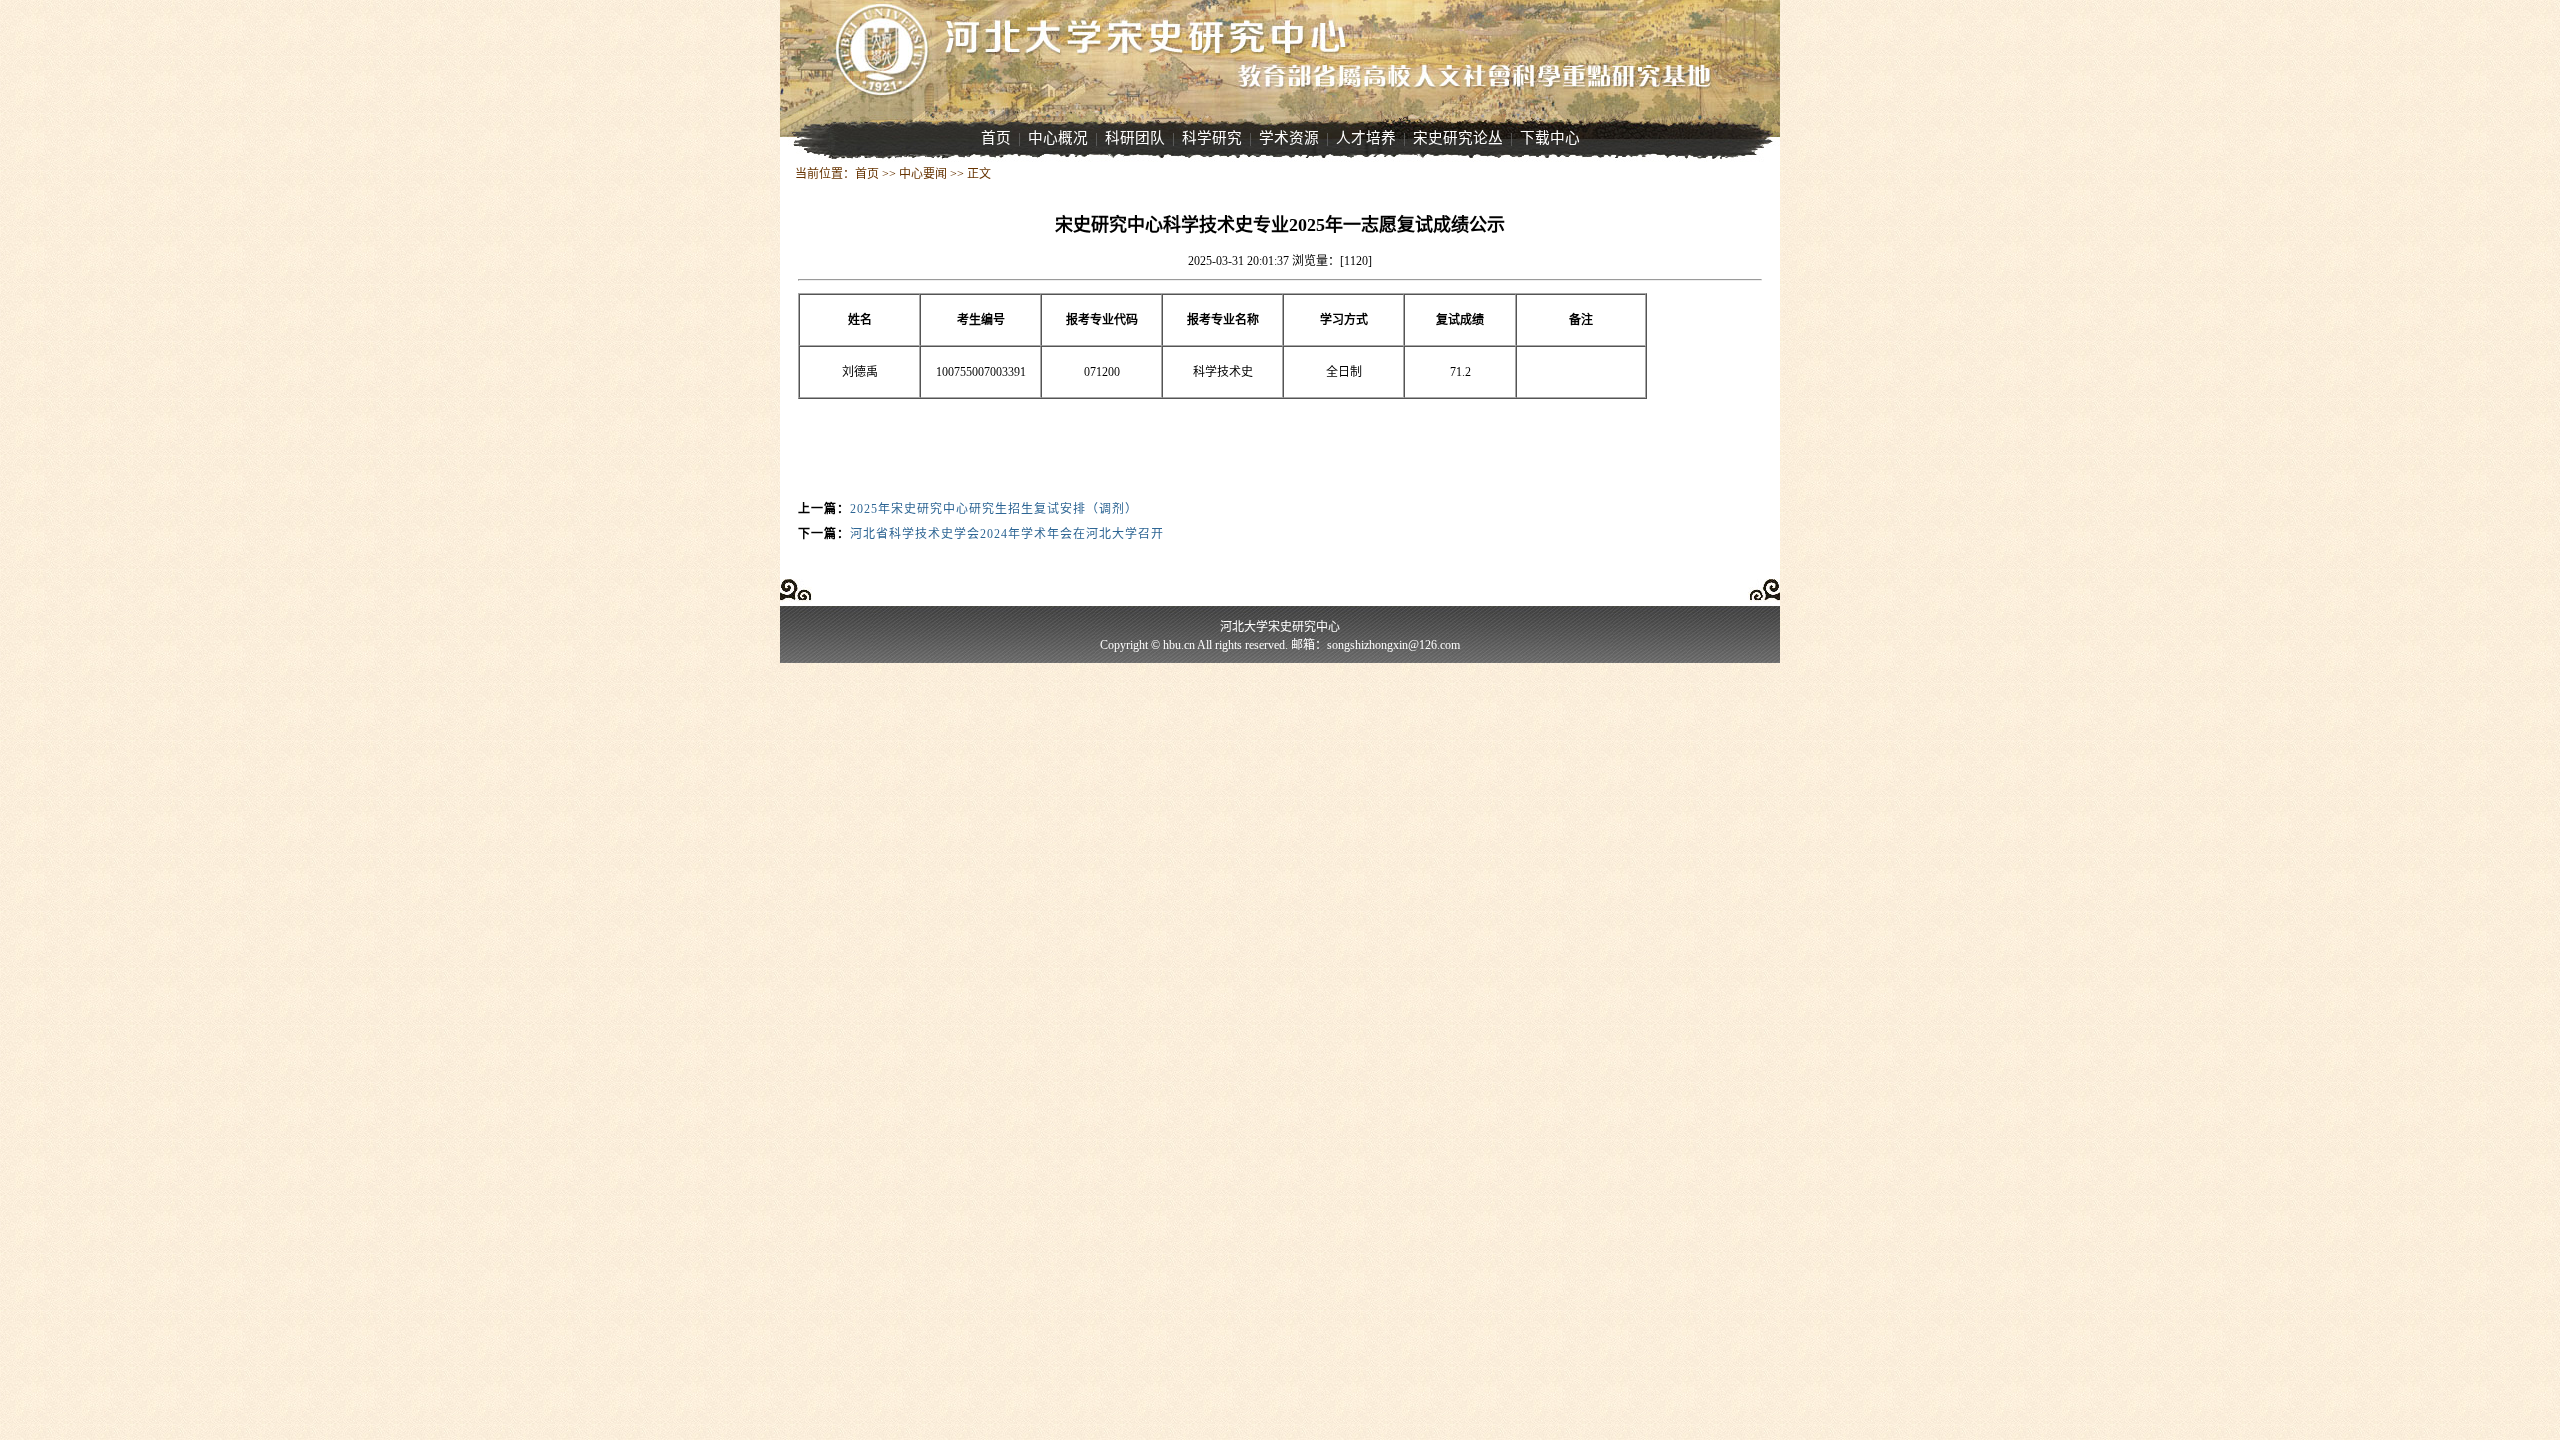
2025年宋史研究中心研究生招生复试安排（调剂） (994, 509)
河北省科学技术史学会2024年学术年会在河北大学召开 (1007, 534)
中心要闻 (923, 174)
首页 (867, 174)
